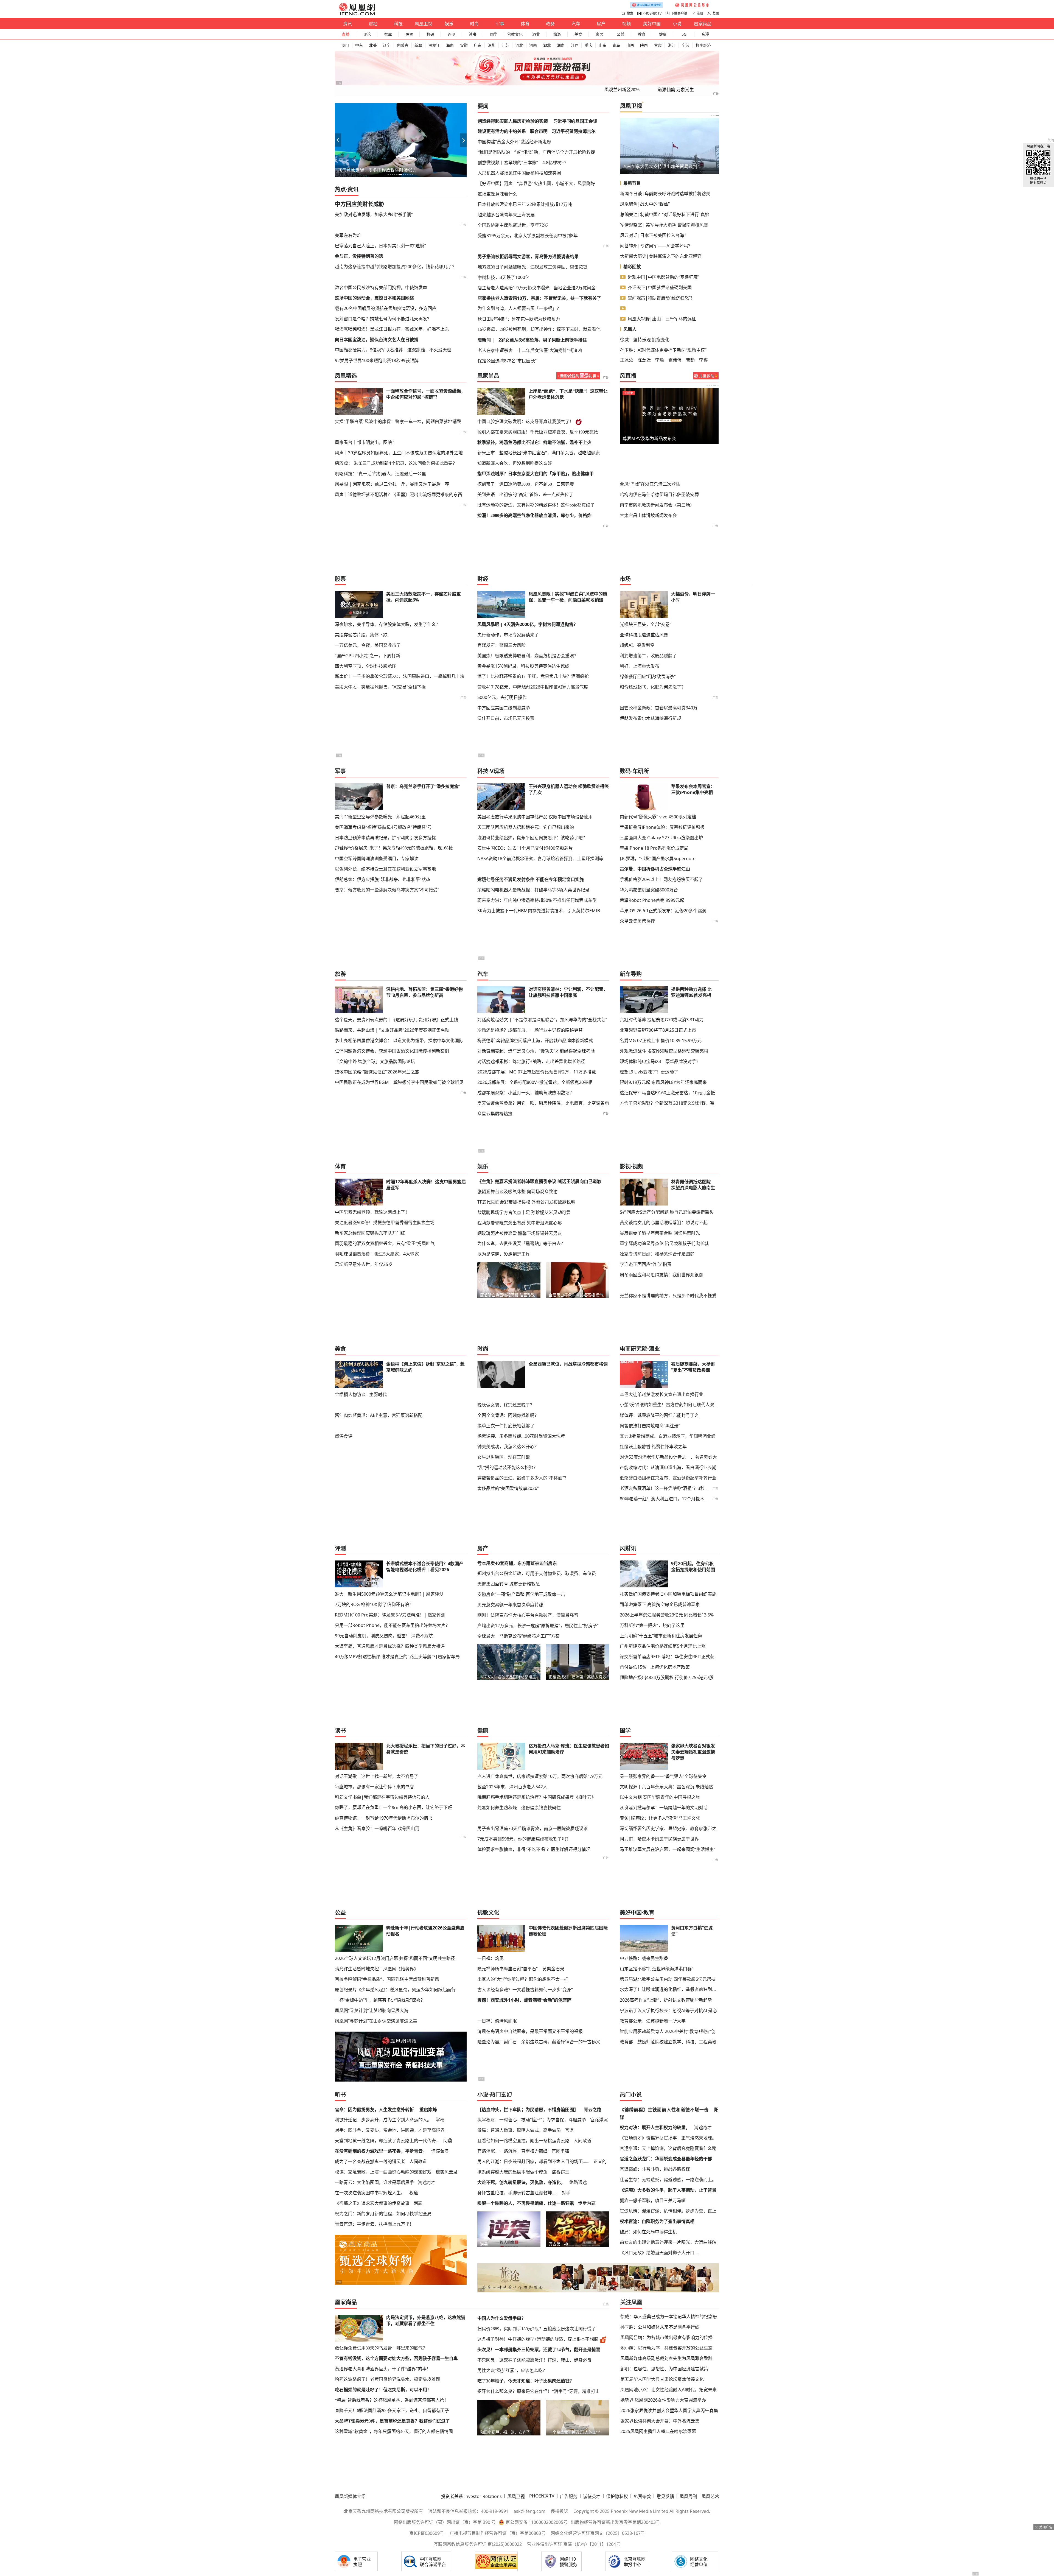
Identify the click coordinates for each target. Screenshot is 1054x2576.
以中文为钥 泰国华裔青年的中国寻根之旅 (660, 1797)
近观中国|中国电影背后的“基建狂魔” (664, 277)
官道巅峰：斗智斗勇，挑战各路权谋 (655, 2169)
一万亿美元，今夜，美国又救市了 (368, 645)
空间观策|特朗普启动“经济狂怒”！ (661, 298)
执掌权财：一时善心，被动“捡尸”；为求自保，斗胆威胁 (532, 2120)
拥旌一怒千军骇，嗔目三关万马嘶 (653, 2200)
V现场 (497, 771)
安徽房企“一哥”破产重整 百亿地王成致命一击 (521, 1594)
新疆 (418, 45)
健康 (663, 34)
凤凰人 (630, 329)
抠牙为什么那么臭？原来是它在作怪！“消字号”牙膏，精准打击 (539, 2391)
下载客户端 (679, 13)
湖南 (561, 45)
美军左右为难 (348, 235)
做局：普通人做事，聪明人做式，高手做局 (519, 2130)
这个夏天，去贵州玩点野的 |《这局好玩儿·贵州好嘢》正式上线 (396, 1020)
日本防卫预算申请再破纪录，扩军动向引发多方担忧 (385, 838)
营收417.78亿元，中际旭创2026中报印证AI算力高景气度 (533, 687)
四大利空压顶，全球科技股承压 (366, 666)
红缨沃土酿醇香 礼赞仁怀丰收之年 (653, 1447)
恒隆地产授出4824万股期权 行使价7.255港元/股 (667, 1677)
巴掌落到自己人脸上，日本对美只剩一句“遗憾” (380, 246)
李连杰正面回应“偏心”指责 (646, 1264)
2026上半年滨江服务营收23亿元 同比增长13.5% (667, 1615)
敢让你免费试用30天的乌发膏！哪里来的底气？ (381, 2348)
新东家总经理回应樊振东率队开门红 (370, 1233)
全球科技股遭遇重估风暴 (644, 635)
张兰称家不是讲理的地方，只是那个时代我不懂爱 (668, 1296)
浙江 (672, 45)
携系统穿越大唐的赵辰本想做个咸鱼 (512, 2172)
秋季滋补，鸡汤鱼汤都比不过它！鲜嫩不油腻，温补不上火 (534, 442)
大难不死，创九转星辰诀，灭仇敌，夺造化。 (521, 2182)
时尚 (474, 24)
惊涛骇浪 (440, 2151)
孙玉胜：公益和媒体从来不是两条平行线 (660, 2327)
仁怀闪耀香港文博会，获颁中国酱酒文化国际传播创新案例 (392, 1051)
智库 (388, 34)
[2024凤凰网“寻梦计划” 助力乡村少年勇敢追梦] (693, 5)
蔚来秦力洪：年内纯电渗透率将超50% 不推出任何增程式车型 (537, 900)
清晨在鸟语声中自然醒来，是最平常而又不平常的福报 (530, 2031)
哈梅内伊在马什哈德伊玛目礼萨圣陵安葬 (659, 494)
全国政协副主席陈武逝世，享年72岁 (513, 225)
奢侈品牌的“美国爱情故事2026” (508, 1488)
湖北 (547, 45)
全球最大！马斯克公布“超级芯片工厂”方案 (518, 1636)
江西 (575, 45)
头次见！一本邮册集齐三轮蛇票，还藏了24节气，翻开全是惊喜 (539, 2350)
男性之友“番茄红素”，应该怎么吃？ (512, 2371)
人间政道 (418, 2161)
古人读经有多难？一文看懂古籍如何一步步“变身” (525, 1990)
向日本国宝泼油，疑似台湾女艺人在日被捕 (377, 340)
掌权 (440, 2120)
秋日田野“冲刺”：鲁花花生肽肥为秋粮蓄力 (519, 319)
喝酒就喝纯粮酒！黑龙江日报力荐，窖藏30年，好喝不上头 (392, 329)
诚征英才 (592, 2496)
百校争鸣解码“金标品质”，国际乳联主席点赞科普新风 (387, 1979)
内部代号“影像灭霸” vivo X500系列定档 (658, 817)
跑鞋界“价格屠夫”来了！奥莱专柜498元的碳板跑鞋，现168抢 (394, 848)
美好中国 (652, 24)
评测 (452, 34)
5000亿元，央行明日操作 (502, 697)
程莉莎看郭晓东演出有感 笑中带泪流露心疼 (520, 1223)
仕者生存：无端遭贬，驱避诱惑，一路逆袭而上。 (668, 2180)
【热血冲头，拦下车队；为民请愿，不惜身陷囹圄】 (528, 2110)
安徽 (464, 45)
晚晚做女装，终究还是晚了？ (506, 1405)
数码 (430, 34)
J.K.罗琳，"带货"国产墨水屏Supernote (658, 858)
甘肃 (658, 45)
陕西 (644, 45)
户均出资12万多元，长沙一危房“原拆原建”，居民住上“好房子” (538, 1626)
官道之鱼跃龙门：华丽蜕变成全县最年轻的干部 (666, 2159)
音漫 (705, 34)
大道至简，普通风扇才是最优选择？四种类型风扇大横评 (390, 1646)
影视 (625, 1166)
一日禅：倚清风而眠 (497, 2021)
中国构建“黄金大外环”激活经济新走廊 (514, 142)
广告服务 (569, 2496)
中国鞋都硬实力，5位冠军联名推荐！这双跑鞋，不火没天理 (393, 350)
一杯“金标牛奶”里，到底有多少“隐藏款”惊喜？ (380, 2000)
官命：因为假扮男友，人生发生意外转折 (374, 2110)
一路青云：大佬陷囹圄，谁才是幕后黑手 (374, 2182)
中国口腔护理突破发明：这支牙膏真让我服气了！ (526, 422)
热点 (340, 189)
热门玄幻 (501, 2095)
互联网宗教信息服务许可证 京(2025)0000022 (478, 2544)
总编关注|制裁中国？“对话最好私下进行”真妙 (665, 214)
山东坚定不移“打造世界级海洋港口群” (657, 1969)
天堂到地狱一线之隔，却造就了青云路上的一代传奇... (387, 2141)
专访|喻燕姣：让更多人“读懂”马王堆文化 (660, 1818)
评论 (367, 34)
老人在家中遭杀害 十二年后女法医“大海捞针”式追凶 (530, 350)
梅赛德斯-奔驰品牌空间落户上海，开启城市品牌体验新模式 (535, 1041)
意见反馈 (665, 2496)
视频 (626, 24)
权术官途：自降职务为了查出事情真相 (657, 2221)
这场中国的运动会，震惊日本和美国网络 (374, 298)
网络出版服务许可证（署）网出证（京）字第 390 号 (445, 2522)
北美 (373, 45)
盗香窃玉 (560, 2172)
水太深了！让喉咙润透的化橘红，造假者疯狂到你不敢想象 (669, 1989)
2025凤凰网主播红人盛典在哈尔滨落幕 (658, 2431)
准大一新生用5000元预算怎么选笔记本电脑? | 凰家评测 (389, 1594)
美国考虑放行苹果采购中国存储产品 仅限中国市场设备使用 (535, 817)
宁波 (686, 45)
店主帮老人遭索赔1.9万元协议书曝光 (514, 288)
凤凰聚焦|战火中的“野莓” (645, 204)
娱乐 (449, 24)
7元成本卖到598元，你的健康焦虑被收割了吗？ (524, 1839)
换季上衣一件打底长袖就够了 (506, 1426)
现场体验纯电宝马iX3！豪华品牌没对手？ (660, 1061)
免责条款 (642, 2496)
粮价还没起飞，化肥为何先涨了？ (653, 687)
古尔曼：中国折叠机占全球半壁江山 (655, 869)
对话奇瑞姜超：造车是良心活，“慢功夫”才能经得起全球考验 (536, 1051)
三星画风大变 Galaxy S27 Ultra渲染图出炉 (661, 838)
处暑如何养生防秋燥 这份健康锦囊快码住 (519, 1808)
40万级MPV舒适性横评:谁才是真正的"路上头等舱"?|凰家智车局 (397, 1657)
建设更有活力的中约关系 (502, 131)
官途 (569, 2130)
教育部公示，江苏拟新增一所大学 (653, 2021)
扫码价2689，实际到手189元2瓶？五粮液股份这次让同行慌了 (537, 2329)
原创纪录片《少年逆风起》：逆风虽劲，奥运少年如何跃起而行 (395, 1990)
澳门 (345, 45)
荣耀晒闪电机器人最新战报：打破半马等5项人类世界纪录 (533, 890)
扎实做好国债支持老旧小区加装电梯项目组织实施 (668, 1594)
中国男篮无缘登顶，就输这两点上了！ (372, 1212)
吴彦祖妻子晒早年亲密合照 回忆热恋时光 (660, 1233)
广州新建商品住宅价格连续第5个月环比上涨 (663, 1646)
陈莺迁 (644, 360)
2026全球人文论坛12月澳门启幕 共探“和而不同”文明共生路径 (395, 1958)
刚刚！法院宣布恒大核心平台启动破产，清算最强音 (528, 1615)
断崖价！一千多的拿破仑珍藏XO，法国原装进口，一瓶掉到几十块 (400, 676)
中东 (359, 45)
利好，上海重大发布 (640, 666)
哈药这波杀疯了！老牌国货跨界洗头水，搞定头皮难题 (388, 2379)
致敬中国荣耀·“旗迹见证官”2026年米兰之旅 (377, 1072)
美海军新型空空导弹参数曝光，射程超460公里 (380, 817)
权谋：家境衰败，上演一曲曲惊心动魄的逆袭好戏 (383, 2172)
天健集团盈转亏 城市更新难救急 (509, 1584)
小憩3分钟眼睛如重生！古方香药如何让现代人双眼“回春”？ (669, 1405)
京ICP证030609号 (427, 2533)
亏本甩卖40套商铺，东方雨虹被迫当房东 (517, 1563)
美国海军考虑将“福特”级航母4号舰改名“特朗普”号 (383, 827)
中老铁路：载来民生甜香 (644, 1958)
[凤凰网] (357, 14)
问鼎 (448, 2141)
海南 (450, 45)
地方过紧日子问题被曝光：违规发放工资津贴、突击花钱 (532, 267)
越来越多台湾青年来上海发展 (506, 215)
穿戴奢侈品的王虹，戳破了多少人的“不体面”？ (523, 1478)
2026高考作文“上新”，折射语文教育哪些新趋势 (666, 2000)
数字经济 (703, 45)
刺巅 (418, 2203)
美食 (578, 34)
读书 (473, 34)
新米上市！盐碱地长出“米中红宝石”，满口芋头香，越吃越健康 (539, 453)
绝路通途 (578, 2182)
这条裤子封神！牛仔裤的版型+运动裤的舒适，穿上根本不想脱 (538, 2339)
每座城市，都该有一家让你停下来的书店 (374, 1787)
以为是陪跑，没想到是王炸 (504, 1254)
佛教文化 (515, 34)
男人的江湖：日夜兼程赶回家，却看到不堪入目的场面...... (533, 2161)
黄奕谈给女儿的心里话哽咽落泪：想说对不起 (664, 1223)
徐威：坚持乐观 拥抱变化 (645, 340)
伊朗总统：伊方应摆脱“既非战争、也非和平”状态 (383, 879)
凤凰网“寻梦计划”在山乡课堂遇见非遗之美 (376, 2021)
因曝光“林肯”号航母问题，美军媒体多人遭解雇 (383, 170)
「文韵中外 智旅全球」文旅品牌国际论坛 (375, 1061)
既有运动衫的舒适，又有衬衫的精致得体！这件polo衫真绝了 (536, 505)
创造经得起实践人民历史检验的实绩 (513, 121)
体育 (525, 24)
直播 (346, 34)
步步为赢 (587, 2203)
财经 (373, 24)
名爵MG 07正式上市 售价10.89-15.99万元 (661, 1041)
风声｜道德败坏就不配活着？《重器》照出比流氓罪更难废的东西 (399, 494)
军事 (500, 24)
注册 (700, 13)
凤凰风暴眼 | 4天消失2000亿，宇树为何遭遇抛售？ (528, 624)
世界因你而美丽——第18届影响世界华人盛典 (644, 470)
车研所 (641, 771)
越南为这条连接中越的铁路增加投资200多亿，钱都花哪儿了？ (396, 267)
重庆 (588, 45)
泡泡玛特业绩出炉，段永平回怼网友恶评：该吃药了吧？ (532, 838)
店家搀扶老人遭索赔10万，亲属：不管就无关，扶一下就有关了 (539, 298)
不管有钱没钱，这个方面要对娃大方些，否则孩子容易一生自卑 (396, 2358)
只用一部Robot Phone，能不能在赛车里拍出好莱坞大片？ (392, 1625)
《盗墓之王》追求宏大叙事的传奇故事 (372, 2203)
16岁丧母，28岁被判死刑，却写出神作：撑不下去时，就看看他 (539, 329)
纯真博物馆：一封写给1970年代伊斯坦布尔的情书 (384, 1818)
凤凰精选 (346, 376)
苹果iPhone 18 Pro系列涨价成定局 (654, 848)
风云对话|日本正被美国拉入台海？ (654, 235)
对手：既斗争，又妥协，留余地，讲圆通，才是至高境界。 (392, 2130)
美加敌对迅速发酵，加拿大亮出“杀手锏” (374, 214)
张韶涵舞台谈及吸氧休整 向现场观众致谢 (517, 1191)
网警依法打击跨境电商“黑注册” (650, 1426)
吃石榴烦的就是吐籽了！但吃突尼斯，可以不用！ (383, 2390)
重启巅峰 (428, 2110)
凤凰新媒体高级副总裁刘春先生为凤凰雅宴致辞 (666, 2358)
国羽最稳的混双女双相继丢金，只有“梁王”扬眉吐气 (385, 1243)
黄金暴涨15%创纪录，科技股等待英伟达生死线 (523, 666)
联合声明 (539, 131)
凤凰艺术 (710, 2496)
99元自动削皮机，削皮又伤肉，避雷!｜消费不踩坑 (384, 1636)
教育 (642, 34)
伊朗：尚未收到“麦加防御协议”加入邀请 (662, 166)
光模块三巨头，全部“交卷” (646, 624)
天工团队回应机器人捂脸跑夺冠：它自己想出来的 (526, 827)
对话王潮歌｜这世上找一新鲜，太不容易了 (377, 1776)
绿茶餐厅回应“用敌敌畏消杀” (648, 676)
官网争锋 (560, 2151)
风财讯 (628, 1548)
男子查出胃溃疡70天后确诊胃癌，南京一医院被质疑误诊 (532, 1828)
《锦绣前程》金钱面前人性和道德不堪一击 (664, 2110)
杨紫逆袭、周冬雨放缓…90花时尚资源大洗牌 (521, 1436)
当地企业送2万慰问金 (575, 288)
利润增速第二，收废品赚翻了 (648, 656)
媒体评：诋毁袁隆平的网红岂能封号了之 (659, 1415)
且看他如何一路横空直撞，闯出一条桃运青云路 (523, 2141)
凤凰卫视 (424, 24)
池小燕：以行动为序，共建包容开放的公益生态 (666, 2348)
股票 (409, 34)
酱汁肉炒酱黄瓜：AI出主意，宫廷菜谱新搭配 (379, 1415)
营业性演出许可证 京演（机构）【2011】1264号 (574, 2544)
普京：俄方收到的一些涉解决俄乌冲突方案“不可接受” (387, 890)
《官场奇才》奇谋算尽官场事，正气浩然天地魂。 (668, 2138)
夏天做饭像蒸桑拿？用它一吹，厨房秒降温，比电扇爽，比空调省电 (543, 1103)
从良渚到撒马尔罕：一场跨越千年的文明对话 (664, 1808)
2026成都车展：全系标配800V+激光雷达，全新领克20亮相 (535, 1082)
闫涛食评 (344, 1436)
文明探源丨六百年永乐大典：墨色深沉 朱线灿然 (666, 1787)
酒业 (536, 34)
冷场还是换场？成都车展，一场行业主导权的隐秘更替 (530, 1030)
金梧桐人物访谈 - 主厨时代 (361, 1394)
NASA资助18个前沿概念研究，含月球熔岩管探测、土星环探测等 (540, 858)
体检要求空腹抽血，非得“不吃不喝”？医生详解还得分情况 (534, 1849)
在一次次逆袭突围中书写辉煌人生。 (370, 2193)
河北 (519, 45)
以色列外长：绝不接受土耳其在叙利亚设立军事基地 (385, 869)
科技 (398, 24)
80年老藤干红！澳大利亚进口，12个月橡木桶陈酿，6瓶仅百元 (681, 1499)
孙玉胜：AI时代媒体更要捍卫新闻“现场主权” (663, 350)
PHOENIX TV (652, 13)
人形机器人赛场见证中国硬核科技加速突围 (519, 173)
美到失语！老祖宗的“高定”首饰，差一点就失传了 (525, 495)
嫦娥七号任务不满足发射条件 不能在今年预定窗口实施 (531, 879)
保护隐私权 (617, 2496)
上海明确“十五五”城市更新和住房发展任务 (661, 1636)
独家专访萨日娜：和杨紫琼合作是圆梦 (657, 1254)
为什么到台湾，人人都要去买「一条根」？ (519, 308)
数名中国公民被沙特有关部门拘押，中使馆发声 (381, 287)
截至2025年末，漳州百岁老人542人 (512, 1787)
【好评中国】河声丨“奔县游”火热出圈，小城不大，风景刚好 (536, 183)
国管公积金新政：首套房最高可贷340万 (659, 708)
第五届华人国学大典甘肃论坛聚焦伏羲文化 (662, 2379)
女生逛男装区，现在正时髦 (504, 1457)
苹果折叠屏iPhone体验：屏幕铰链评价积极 (662, 827)
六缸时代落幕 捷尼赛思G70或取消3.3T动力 (662, 1020)
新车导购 (631, 974)
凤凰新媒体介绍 (350, 2496)
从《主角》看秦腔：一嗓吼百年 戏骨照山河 (377, 1828)
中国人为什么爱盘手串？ (501, 2318)
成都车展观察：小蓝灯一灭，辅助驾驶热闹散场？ (526, 1093)
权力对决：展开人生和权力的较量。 (655, 2127)
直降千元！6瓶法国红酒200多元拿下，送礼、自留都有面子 (392, 2411)
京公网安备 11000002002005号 (537, 2522)
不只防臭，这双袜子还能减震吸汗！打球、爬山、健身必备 (534, 2360)
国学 (494, 34)
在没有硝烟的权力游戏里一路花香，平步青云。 (381, 2151)
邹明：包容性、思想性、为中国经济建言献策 (664, 2369)
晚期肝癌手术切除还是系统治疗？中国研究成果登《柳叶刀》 (537, 1797)
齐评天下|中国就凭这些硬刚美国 (660, 287)
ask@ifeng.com (529, 2511)
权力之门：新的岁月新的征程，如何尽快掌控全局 (383, 2214)
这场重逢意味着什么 (497, 194)
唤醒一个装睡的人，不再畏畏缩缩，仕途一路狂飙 (526, 2203)
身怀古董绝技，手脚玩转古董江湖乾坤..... (517, 2193)
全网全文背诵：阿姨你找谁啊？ (508, 1415)
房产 (601, 24)
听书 (340, 2095)
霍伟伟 (675, 360)
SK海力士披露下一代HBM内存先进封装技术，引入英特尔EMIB (539, 911)
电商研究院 (633, 1349)
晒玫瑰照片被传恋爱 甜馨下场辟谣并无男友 (520, 1233)
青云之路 (593, 2110)
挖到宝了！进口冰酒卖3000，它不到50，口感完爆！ (528, 484)
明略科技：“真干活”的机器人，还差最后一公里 (380, 474)
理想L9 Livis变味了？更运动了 (649, 1072)
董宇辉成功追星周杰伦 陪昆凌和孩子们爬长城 (664, 1243)
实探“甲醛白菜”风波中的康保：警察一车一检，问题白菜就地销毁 (398, 421)
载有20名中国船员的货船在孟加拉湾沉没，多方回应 (386, 308)
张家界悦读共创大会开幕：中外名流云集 (660, 2421)
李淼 (660, 360)
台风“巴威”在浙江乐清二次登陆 (650, 484)
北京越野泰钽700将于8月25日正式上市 (658, 1030)
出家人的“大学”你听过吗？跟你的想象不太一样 (523, 1979)
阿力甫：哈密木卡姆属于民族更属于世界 (659, 1839)
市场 (625, 579)
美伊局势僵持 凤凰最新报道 (649, 438)
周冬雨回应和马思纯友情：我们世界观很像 (661, 1275)
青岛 (616, 45)
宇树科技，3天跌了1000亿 (504, 277)
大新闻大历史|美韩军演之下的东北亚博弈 (661, 256)
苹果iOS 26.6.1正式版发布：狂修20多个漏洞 (663, 911)
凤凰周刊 (688, 2496)
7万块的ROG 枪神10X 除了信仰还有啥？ (374, 1604)
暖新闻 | (486, 340)
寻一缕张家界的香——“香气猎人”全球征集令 (663, 1776)
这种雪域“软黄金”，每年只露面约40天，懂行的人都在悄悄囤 (394, 2431)
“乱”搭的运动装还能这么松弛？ (508, 1467)
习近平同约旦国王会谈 (575, 121)
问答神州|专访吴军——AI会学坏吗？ (656, 246)
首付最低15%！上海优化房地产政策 (655, 1667)
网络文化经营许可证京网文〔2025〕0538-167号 (598, 2533)
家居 (599, 34)
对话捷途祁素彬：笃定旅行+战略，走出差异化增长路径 (531, 1061)
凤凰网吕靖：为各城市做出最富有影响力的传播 (666, 2337)
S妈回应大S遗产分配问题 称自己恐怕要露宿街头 (667, 1212)
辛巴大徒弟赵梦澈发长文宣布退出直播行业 (661, 1394)
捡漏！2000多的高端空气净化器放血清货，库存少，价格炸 (534, 515)
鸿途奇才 (427, 2182)
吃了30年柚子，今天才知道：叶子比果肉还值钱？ (526, 2381)
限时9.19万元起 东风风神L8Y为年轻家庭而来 (663, 1082)
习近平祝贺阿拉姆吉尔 (574, 131)
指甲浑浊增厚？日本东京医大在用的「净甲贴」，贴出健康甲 (536, 474)
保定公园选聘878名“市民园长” (507, 361)
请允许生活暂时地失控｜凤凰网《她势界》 (377, 1969)
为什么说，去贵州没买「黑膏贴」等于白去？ (521, 1244)
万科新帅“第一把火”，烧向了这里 (652, 1625)
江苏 (505, 45)
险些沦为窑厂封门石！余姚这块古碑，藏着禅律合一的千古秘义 (539, 2042)
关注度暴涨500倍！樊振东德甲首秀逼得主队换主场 (385, 1223)
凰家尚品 (703, 24)
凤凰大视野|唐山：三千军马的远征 (662, 319)
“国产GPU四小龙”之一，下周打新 (368, 656)
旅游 (557, 34)
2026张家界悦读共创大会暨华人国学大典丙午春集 (669, 2410)
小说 (677, 24)
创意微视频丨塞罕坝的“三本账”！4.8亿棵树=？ (523, 163)
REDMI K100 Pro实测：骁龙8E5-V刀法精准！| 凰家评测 (390, 1615)
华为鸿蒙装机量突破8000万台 (649, 890)
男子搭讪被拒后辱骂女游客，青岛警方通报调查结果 (528, 256)
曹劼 (690, 360)
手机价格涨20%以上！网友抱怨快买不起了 (661, 879)
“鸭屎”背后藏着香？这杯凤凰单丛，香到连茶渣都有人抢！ (392, 2400)
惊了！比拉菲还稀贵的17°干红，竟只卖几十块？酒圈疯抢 (533, 676)
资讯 (347, 24)
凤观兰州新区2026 (622, 90)
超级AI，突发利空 (637, 645)
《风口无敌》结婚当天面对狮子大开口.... (659, 2253)
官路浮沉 (599, 2120)
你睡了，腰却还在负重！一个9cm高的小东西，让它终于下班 (393, 1807)
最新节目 (632, 183)
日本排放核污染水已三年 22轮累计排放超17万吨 (525, 204)
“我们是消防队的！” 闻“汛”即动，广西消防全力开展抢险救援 (536, 152)
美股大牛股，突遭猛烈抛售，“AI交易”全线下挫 (380, 687)
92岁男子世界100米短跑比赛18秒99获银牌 (377, 360)
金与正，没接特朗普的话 (359, 256)
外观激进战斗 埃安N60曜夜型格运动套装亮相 (664, 1051)
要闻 (483, 106)
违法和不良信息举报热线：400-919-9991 (468, 2511)
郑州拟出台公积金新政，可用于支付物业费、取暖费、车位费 (537, 1573)
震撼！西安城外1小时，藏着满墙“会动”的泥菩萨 (524, 2000)
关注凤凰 (631, 2302)
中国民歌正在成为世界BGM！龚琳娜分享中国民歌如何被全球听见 (399, 1082)
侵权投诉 (559, 2511)
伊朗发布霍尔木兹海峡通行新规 (651, 718)
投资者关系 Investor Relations (471, 2496)
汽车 (576, 24)
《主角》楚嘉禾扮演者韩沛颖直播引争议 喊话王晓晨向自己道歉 (539, 1181)
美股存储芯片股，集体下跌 (361, 635)
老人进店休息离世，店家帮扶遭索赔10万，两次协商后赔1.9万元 (540, 1776)
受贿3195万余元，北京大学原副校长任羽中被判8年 (528, 236)
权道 (414, 2193)
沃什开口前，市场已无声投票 (506, 718)
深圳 (492, 45)
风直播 (628, 376)
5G (684, 34)
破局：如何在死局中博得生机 (648, 2232)
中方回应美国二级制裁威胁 (504, 708)
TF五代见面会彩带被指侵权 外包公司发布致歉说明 (526, 1202)
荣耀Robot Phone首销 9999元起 (652, 900)
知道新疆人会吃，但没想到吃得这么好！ (517, 463)
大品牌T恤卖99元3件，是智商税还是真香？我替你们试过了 (392, 2421)
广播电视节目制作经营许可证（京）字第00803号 (497, 2533)
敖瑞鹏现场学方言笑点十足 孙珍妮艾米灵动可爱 (524, 1212)
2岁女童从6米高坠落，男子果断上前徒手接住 (543, 340)
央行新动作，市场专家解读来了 (508, 635)
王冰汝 (627, 360)
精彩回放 (632, 267)
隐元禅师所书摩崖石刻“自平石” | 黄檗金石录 (521, 1969)
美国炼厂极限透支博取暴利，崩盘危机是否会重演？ (528, 656)
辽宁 (387, 45)
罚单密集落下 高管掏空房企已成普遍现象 (660, 1604)
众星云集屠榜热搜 (637, 921)
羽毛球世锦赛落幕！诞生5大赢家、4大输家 (377, 1254)
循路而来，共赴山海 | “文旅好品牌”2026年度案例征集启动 (392, 1030)
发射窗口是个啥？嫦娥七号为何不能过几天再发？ (383, 319)
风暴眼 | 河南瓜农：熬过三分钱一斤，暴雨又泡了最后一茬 (392, 484)
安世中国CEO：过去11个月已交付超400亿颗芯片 (525, 848)
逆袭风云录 (447, 2172)
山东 (602, 45)
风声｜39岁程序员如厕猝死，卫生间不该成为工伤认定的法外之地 (399, 453)
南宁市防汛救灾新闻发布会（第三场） (657, 505)
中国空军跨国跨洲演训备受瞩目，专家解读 (377, 858)
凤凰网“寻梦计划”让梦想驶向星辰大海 (372, 2010)
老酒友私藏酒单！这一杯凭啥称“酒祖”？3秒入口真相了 (673, 1488)
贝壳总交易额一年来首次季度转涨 (510, 1605)
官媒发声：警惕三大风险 (501, 645)
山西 (630, 45)
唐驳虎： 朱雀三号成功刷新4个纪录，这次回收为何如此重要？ (396, 463)
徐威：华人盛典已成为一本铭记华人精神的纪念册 (669, 2317)
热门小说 (631, 2095)
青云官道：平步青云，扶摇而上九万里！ (374, 2224)
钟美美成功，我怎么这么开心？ (508, 1447)
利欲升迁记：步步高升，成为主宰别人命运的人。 (383, 2120)
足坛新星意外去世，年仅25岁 (364, 1264)
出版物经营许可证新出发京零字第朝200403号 (615, 2522)
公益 (621, 34)
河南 (533, 45)
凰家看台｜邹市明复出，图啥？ (366, 442)
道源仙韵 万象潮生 (676, 90)
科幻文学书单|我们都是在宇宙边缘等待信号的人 (382, 1797)
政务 (550, 24)
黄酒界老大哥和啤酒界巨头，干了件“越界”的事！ (383, 2369)
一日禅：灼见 (490, 1958)
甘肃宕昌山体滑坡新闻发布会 (648, 515)
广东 (478, 45)
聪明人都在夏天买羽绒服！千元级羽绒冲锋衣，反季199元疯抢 (538, 432)
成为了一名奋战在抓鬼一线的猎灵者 (370, 2161)
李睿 (703, 360)
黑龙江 (434, 45)
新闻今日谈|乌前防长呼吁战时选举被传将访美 (665, 194)
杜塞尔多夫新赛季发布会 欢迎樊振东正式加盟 (694, 470)
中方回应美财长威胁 (360, 204)
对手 (566, 2193)
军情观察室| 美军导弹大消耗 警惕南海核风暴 (664, 225)
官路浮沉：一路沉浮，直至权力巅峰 (512, 2151)
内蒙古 (403, 45)
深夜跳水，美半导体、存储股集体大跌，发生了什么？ (388, 624)
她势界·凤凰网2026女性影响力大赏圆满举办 (663, 2400)
